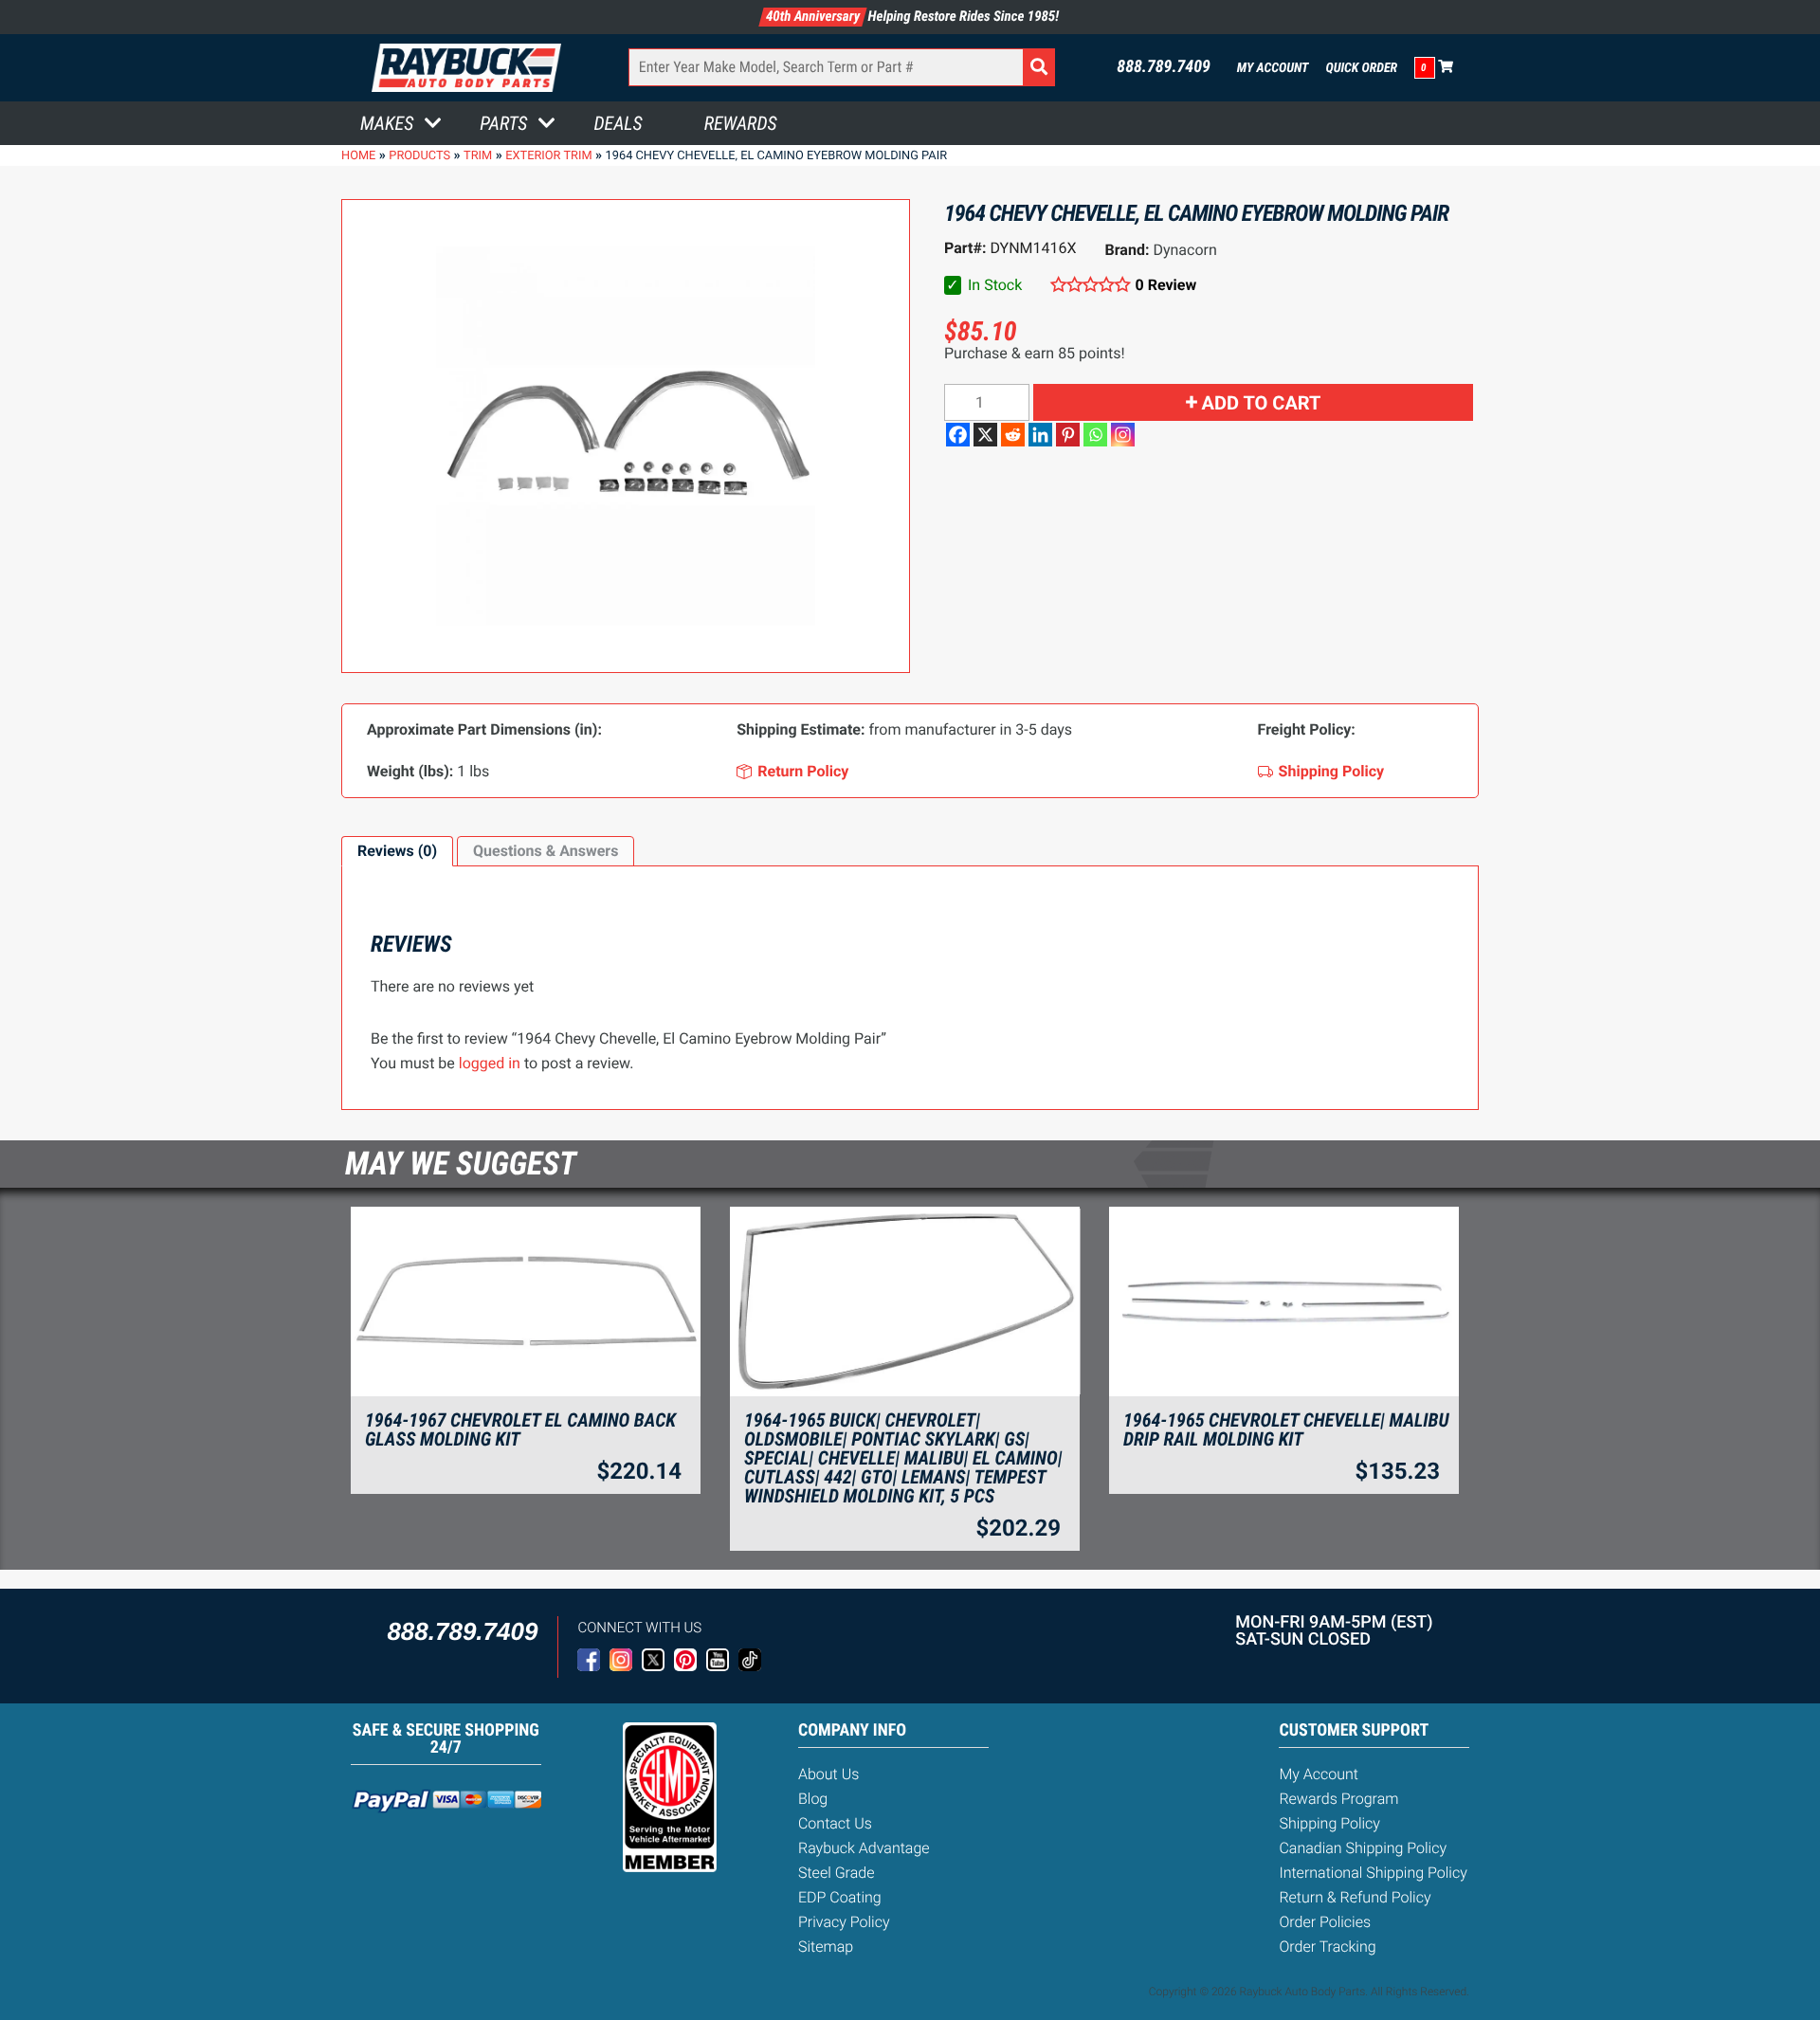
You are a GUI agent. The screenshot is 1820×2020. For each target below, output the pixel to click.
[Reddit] (1013, 435)
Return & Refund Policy (1355, 1897)
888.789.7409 (1164, 67)
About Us (828, 1774)
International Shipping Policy (1373, 1873)
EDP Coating (840, 1897)
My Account (1273, 68)
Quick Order (1361, 68)
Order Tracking (1327, 1947)
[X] (985, 435)
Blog (813, 1799)
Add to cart (1262, 403)
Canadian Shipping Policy (1363, 1848)
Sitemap (826, 1947)
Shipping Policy (1329, 1823)
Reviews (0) (397, 851)
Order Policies (1325, 1922)
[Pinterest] (1068, 435)
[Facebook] (958, 435)
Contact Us (835, 1823)
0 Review (1166, 285)
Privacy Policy (844, 1922)
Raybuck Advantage (864, 1848)
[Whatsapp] (1095, 435)
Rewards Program (1338, 1799)
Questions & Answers (546, 851)
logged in (490, 1063)
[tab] (397, 851)
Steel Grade (836, 1873)
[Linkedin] (1040, 435)
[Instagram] (1123, 435)
